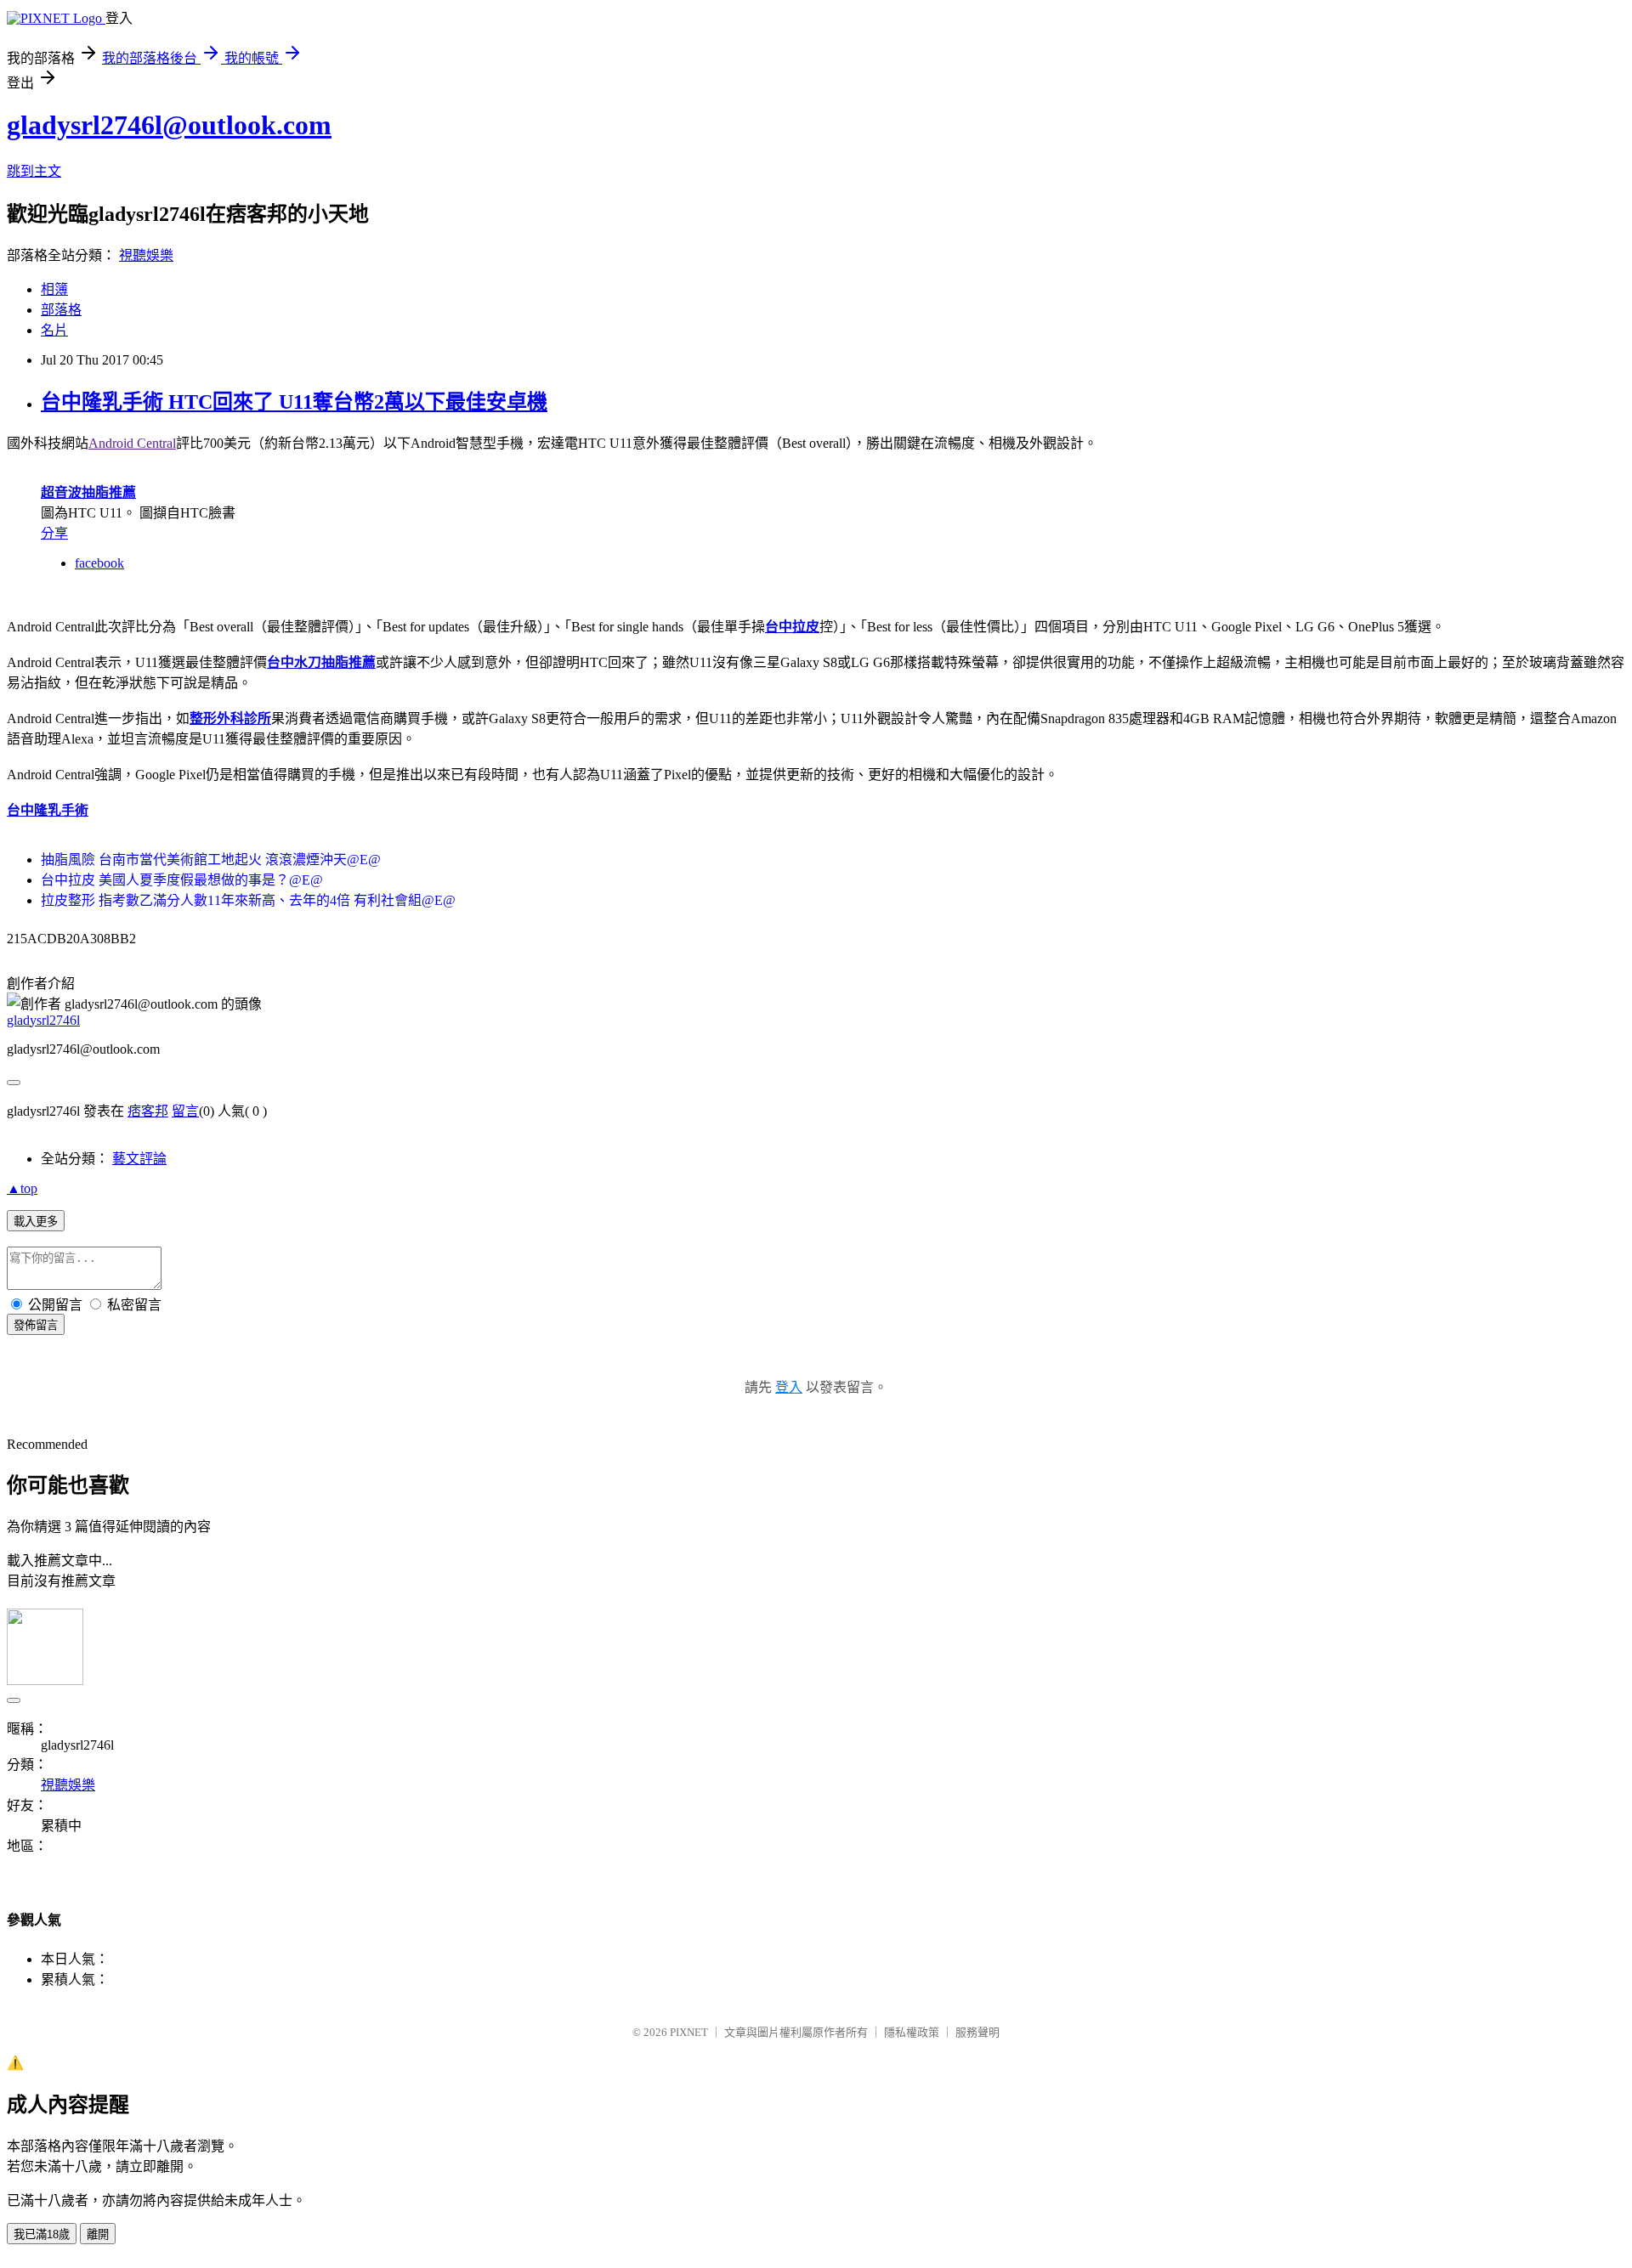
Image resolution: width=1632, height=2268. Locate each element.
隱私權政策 (912, 2032)
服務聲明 (977, 2032)
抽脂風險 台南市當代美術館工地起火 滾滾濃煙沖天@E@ (211, 860)
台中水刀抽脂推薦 (321, 662)
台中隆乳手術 (48, 810)
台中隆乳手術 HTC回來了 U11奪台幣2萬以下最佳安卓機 (294, 402)
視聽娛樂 (146, 255)
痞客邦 (148, 1111)
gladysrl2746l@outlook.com (169, 125)
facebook (99, 563)
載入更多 (36, 1222)
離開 (98, 2234)
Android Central (132, 443)
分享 (54, 533)
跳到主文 (34, 171)
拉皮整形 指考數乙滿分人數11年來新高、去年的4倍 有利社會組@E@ (248, 900)
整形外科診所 (230, 718)
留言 (185, 1111)
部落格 (61, 310)
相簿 (54, 289)
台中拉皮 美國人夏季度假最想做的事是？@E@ (182, 880)
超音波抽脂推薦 (88, 492)
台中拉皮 (792, 627)
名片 (54, 330)
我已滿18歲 (42, 2234)
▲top (22, 1188)
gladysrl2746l (43, 1020)
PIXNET (689, 2032)
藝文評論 (139, 1159)
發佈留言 (36, 1325)
